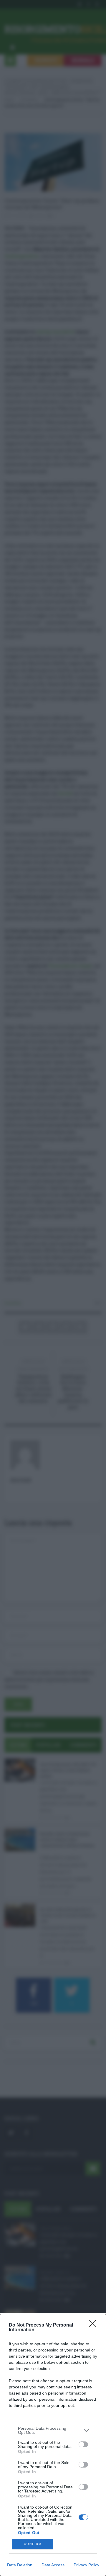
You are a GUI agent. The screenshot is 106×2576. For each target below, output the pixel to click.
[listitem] (53, 2430)
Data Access (53, 2565)
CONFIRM (33, 2544)
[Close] (95, 2325)
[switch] (83, 2444)
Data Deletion (20, 2565)
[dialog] (53, 2445)
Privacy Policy (86, 2565)
